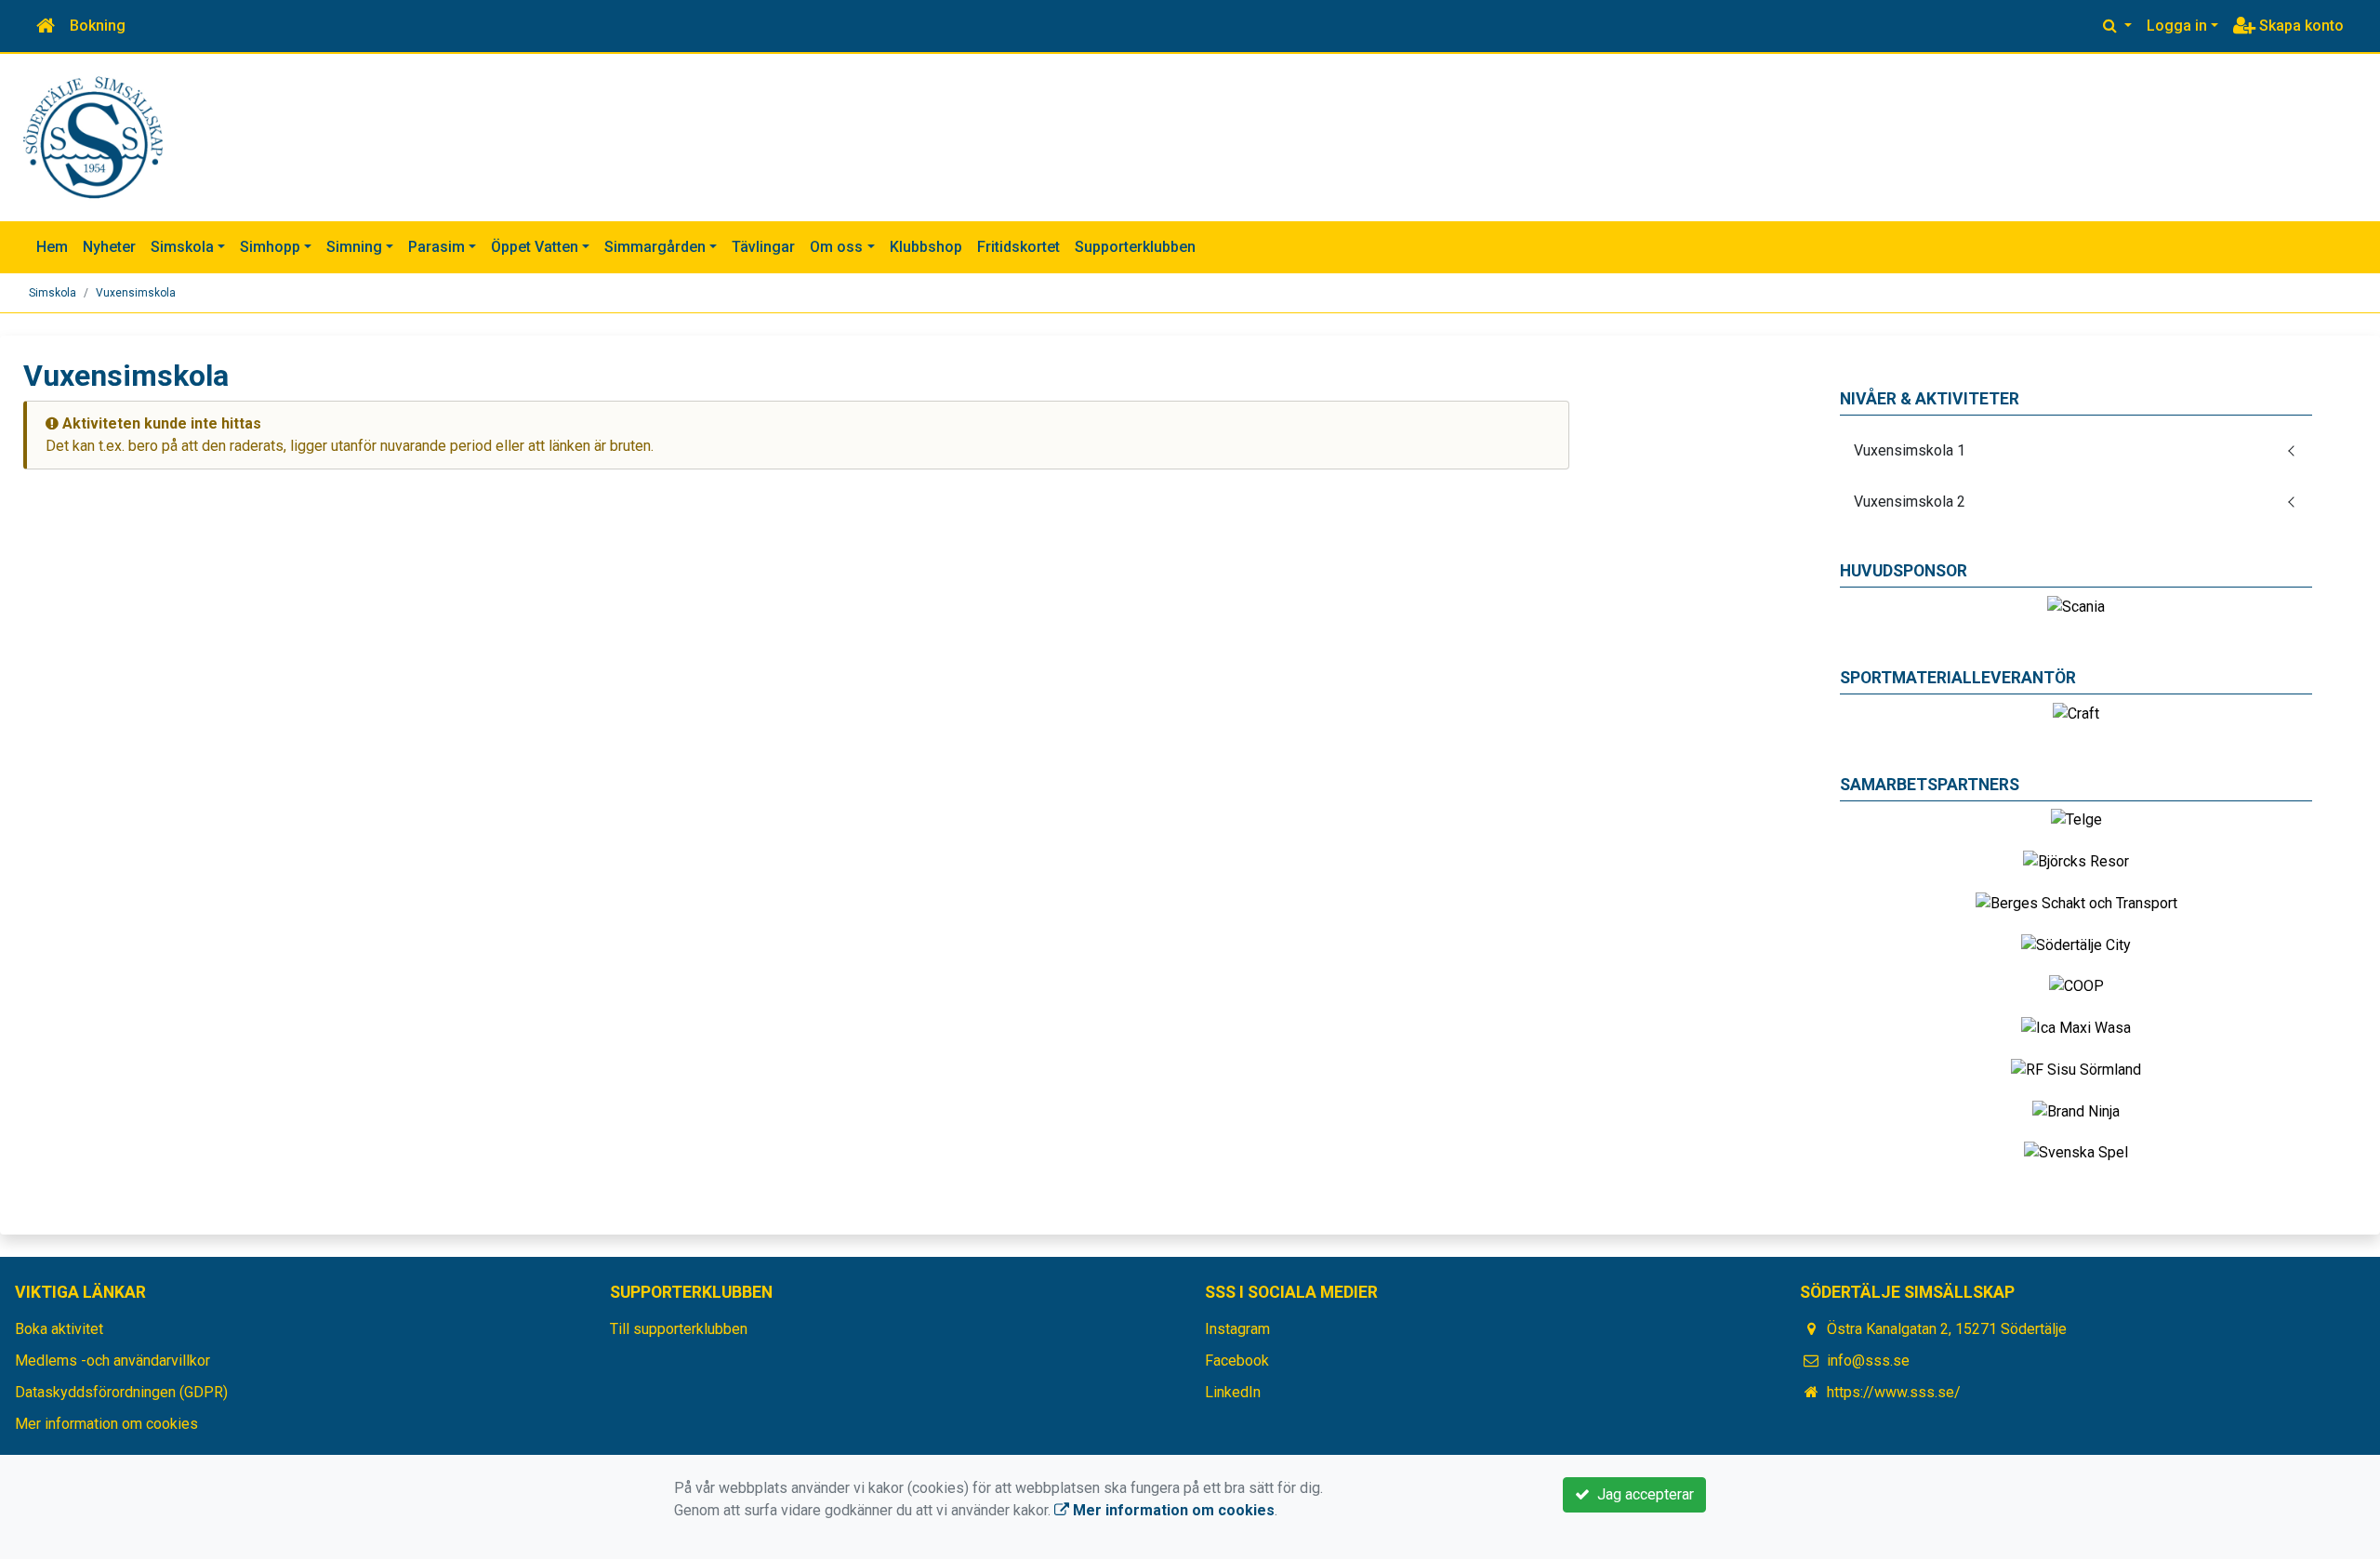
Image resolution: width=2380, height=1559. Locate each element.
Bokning (98, 26)
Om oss (836, 247)
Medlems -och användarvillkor (112, 1361)
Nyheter (109, 247)
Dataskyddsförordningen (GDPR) (121, 1392)
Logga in (2177, 26)
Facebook (1237, 1361)
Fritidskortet (1018, 247)
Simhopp (270, 247)
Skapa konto (2300, 26)
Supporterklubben (1135, 247)
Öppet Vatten (535, 247)
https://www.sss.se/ (1894, 1392)
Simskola (182, 247)
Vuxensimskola (136, 293)
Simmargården (655, 247)
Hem (52, 247)
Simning (354, 247)
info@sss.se (1868, 1361)
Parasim (436, 247)
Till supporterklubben (679, 1329)
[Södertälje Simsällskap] (93, 136)
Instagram (1237, 1329)
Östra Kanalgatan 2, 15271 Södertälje (1947, 1329)
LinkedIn (1233, 1392)
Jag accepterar (1642, 1494)
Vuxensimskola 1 (1910, 450)
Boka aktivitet (59, 1329)
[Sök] (2117, 26)
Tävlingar (763, 247)
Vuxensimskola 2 (1910, 502)
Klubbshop (926, 247)
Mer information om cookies (106, 1424)
